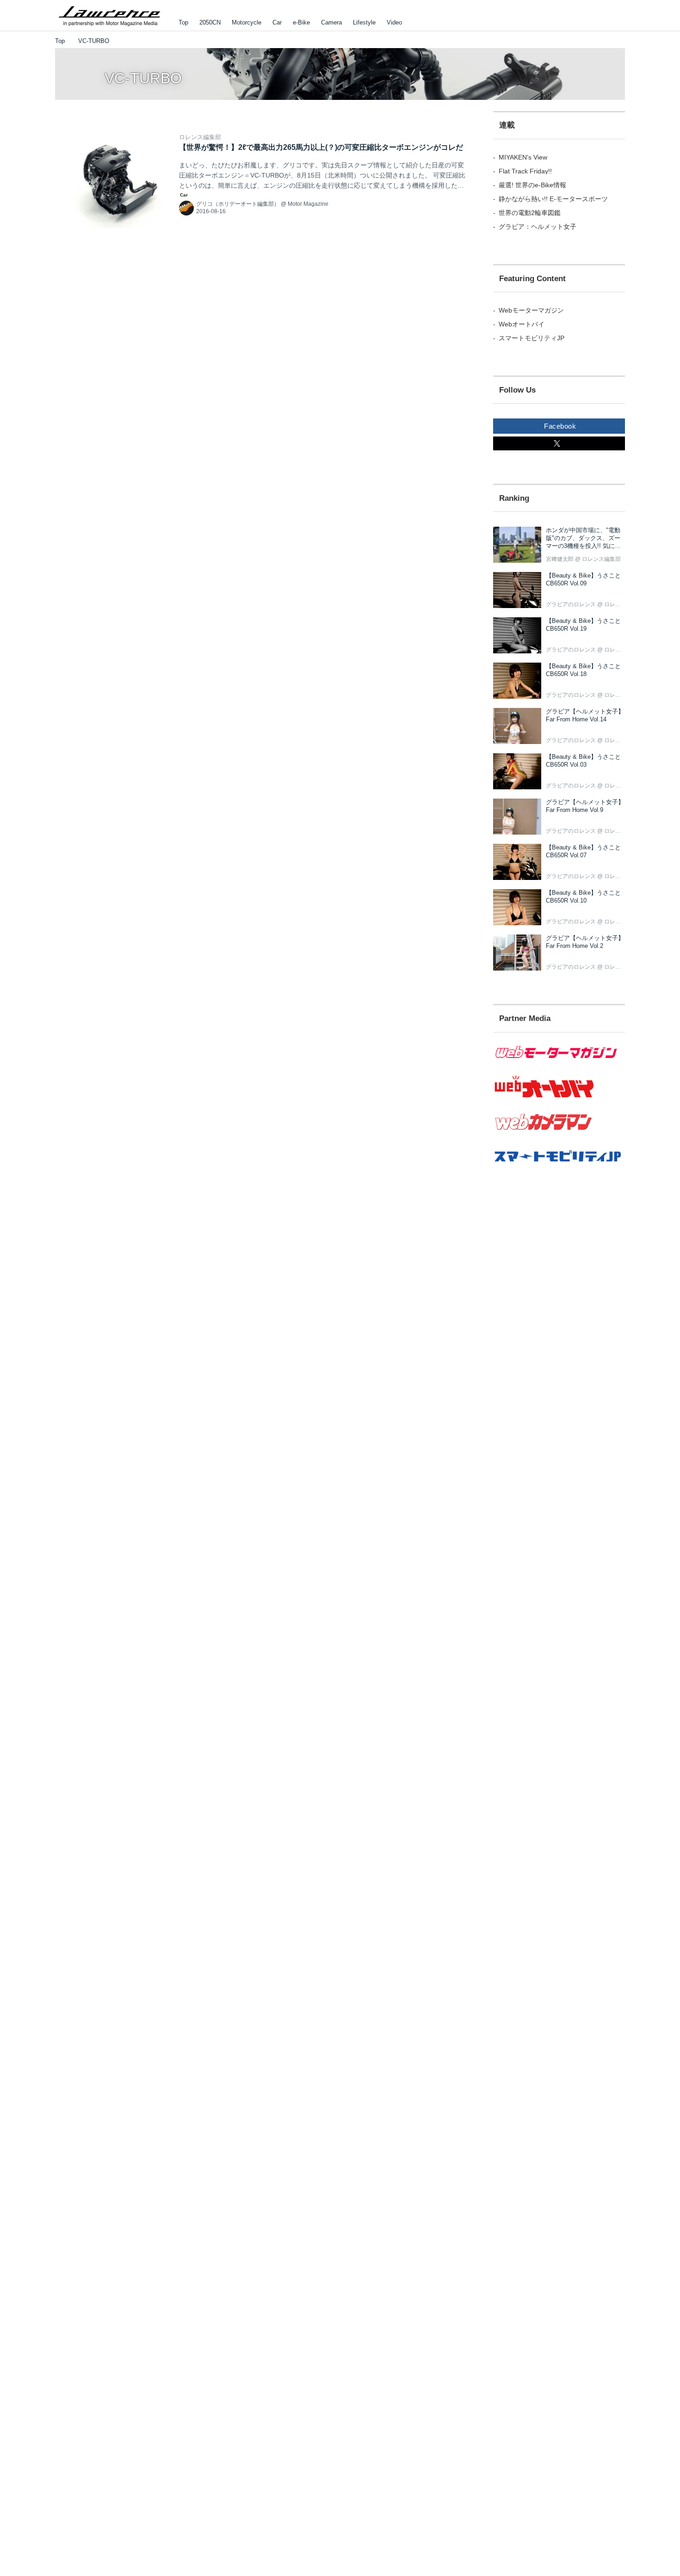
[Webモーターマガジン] (559, 1064)
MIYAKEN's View (523, 157)
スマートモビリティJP (532, 338)
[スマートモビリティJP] (559, 1168)
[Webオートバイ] (559, 1098)
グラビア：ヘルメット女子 (538, 227)
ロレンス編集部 (200, 137)
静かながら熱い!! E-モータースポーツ (553, 199)
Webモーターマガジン (531, 310)
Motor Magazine (308, 204)
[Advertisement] (559, 1345)
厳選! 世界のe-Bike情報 (532, 185)
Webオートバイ (522, 324)
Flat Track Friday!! (525, 171)
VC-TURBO (143, 78)
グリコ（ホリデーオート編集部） (238, 204)
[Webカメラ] (559, 1135)
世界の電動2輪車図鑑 (530, 213)
